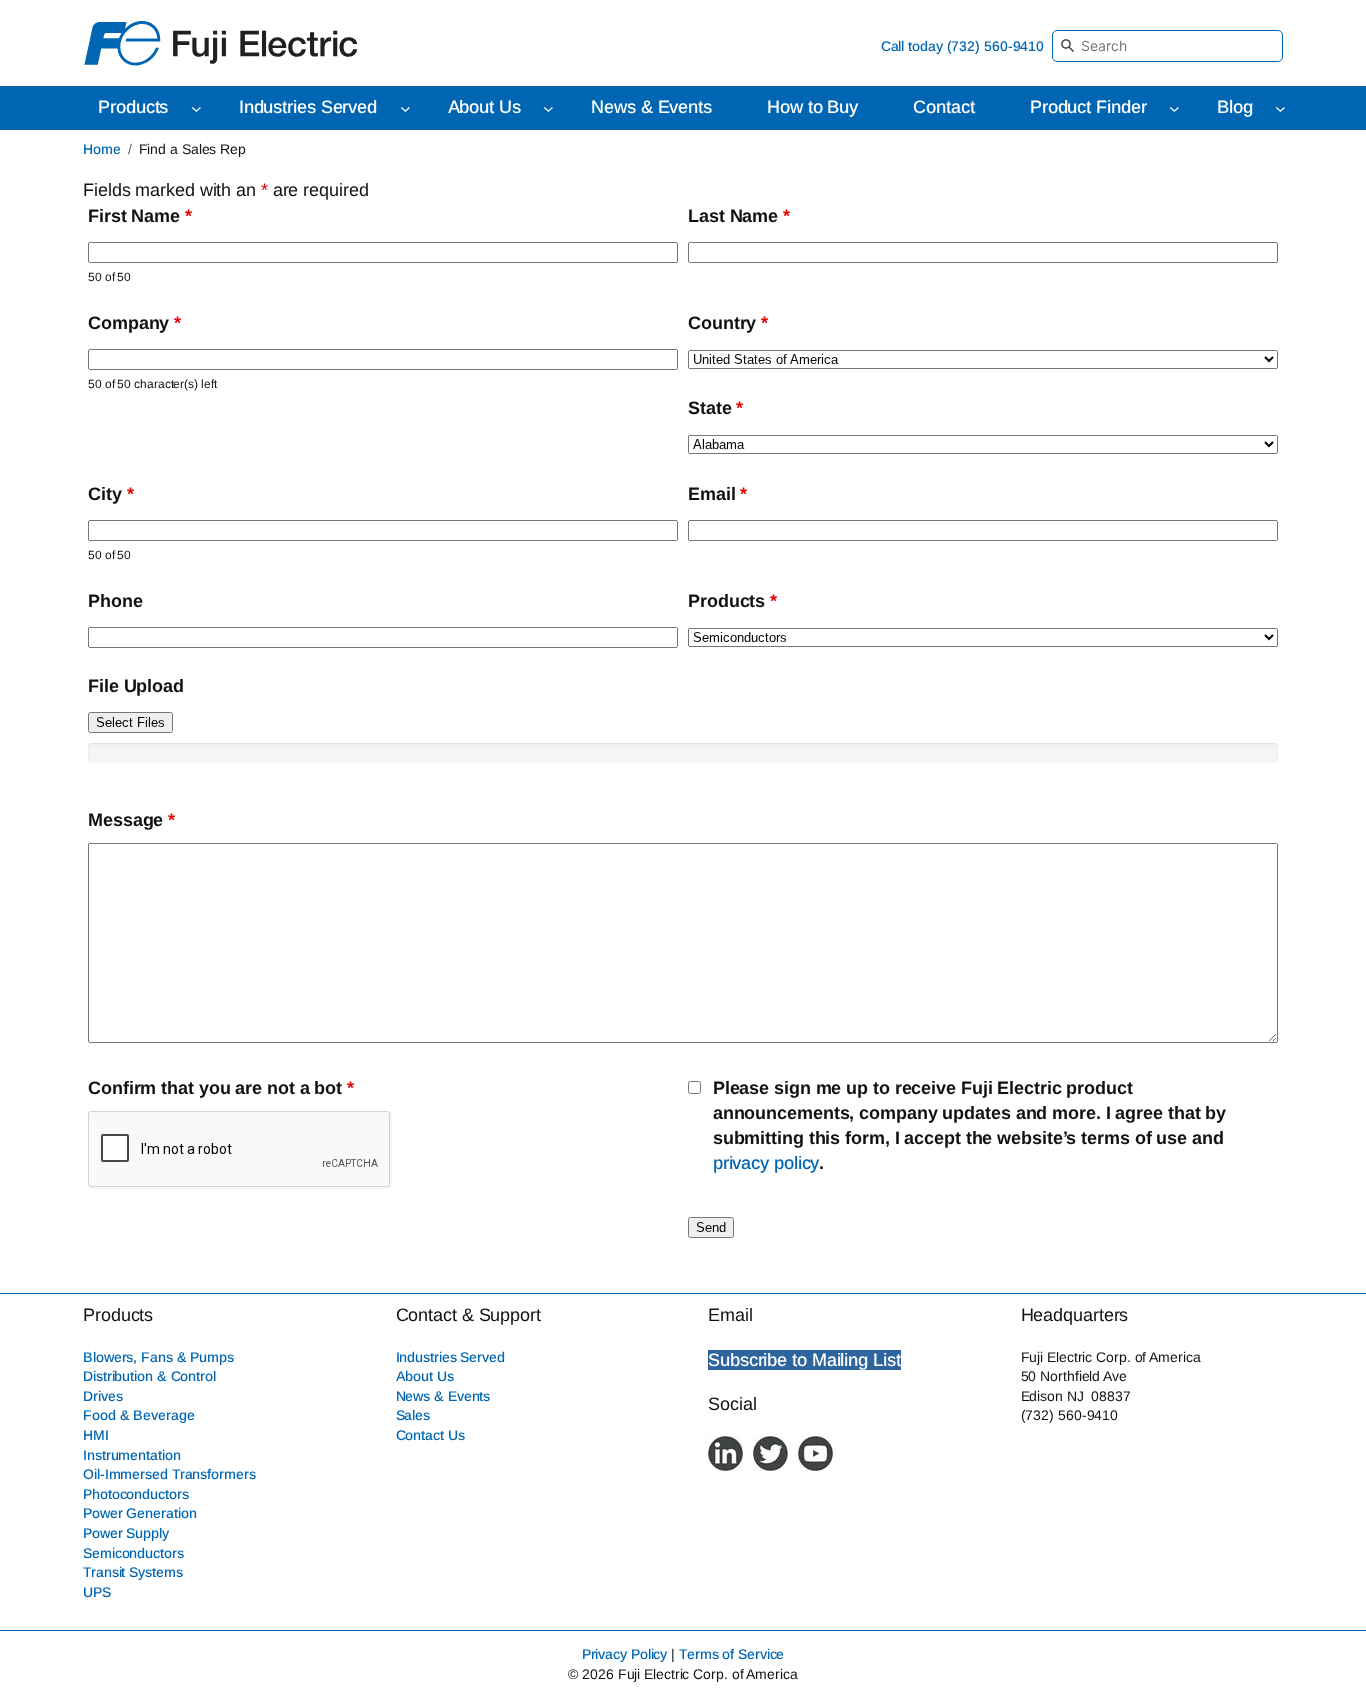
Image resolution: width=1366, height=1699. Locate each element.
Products (732, 601)
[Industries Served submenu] (405, 108)
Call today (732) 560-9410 (963, 46)
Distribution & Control (149, 1376)
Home (102, 149)
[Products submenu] (196, 108)
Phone (115, 601)
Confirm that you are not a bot (221, 1088)
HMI (96, 1435)
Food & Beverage (139, 1415)
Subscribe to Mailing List (804, 1360)
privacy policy (766, 1163)
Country (728, 323)
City (110, 494)
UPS (97, 1592)
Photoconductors (136, 1494)
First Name (140, 216)
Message (131, 820)
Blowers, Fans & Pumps (158, 1357)
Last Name (739, 216)
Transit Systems (133, 1572)
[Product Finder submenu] (1174, 108)
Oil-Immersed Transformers (169, 1474)
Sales (413, 1415)
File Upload (136, 686)
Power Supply (126, 1533)
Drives (102, 1396)
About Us (425, 1376)
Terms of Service (731, 1654)
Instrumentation (132, 1455)
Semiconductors (133, 1553)
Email (717, 494)
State (715, 408)
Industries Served (450, 1357)
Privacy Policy (625, 1654)
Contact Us (430, 1435)
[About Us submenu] (548, 108)
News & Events (443, 1396)
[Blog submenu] (1280, 108)
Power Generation (139, 1513)
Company (134, 323)
